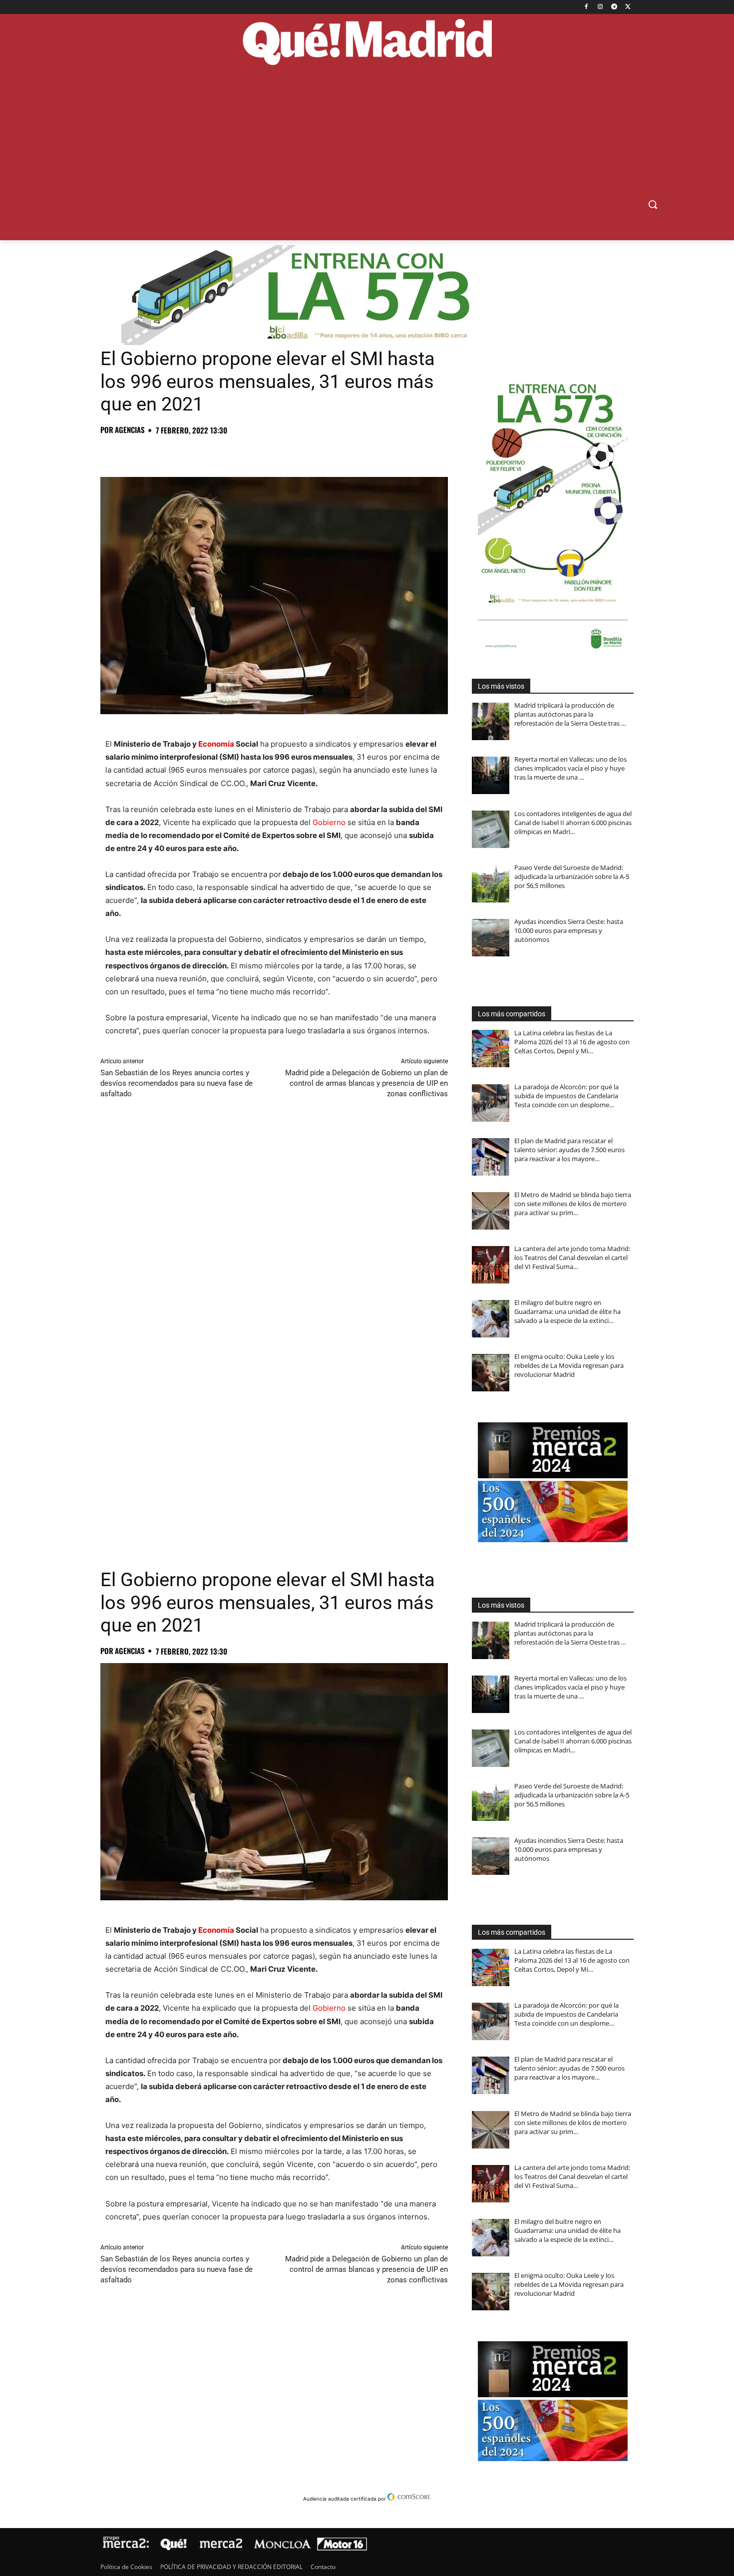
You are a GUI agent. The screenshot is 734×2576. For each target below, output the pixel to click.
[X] (628, 7)
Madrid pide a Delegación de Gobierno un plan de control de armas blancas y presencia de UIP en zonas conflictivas (367, 1083)
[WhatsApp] (179, 452)
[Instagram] (600, 7)
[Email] (248, 452)
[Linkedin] (225, 452)
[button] (653, 204)
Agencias (130, 430)
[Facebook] (586, 7)
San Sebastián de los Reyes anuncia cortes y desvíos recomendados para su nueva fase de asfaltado (177, 1083)
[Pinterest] (156, 452)
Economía (216, 744)
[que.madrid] (367, 43)
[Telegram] (614, 7)
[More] (272, 452)
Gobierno (329, 822)
